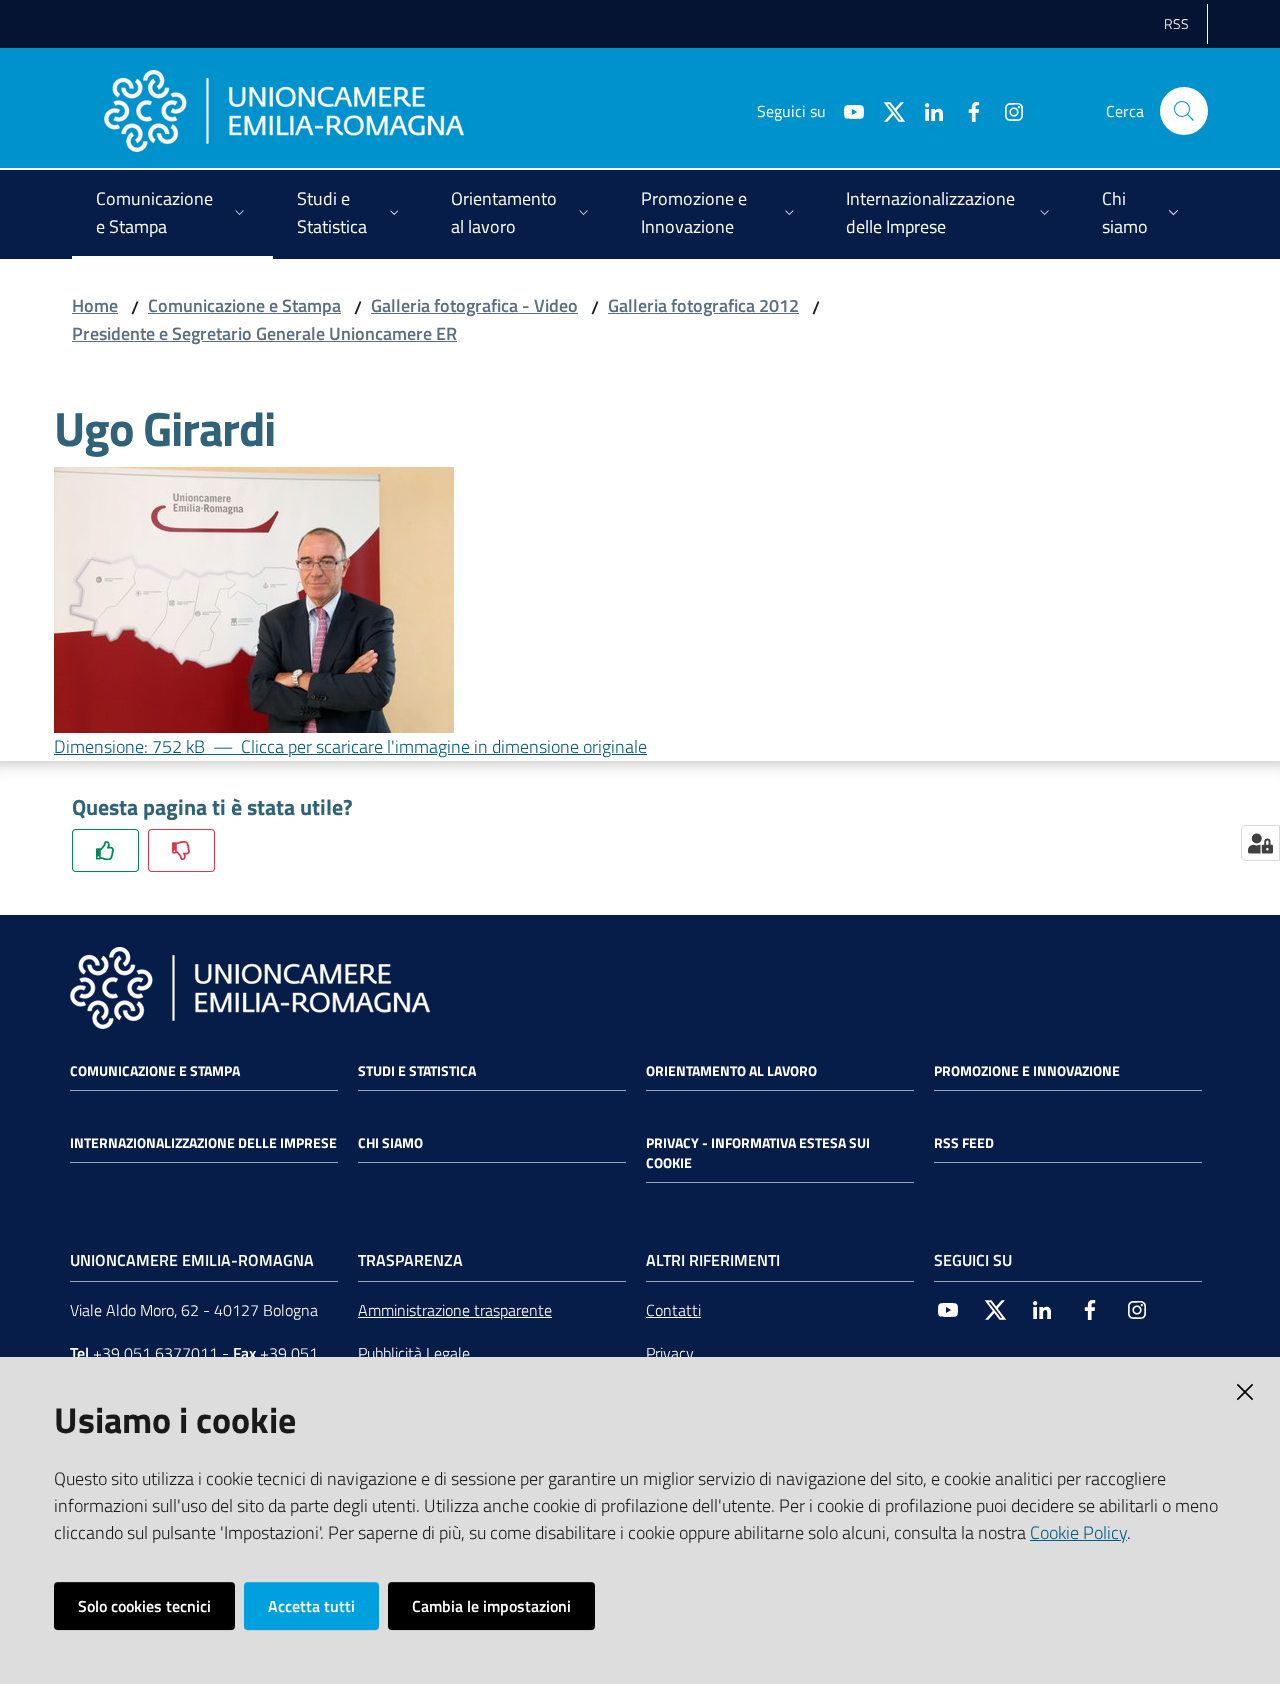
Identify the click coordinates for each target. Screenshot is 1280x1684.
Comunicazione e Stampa (244, 305)
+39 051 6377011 (155, 1353)
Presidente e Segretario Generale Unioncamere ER (264, 333)
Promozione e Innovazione (1027, 1071)
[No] (181, 850)
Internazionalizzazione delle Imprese (203, 1143)
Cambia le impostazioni (491, 1606)
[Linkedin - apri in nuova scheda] (926, 110)
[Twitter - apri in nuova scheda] (886, 110)
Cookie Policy (1078, 1532)
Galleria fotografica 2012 (703, 305)
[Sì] (105, 850)
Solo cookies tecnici (144, 1606)
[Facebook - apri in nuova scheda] (966, 110)
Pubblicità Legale (414, 1353)
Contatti (673, 1310)
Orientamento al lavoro (731, 1071)
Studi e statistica (417, 1071)
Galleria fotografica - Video (474, 305)
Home (95, 305)
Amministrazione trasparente (455, 1310)
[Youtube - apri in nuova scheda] (846, 110)
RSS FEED (964, 1143)
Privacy (670, 1353)
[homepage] (284, 111)
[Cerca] (1184, 111)
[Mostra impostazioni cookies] (1260, 843)
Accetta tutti (311, 1606)
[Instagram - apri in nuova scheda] (1006, 110)
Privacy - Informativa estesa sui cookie (758, 1153)
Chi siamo (390, 1143)
